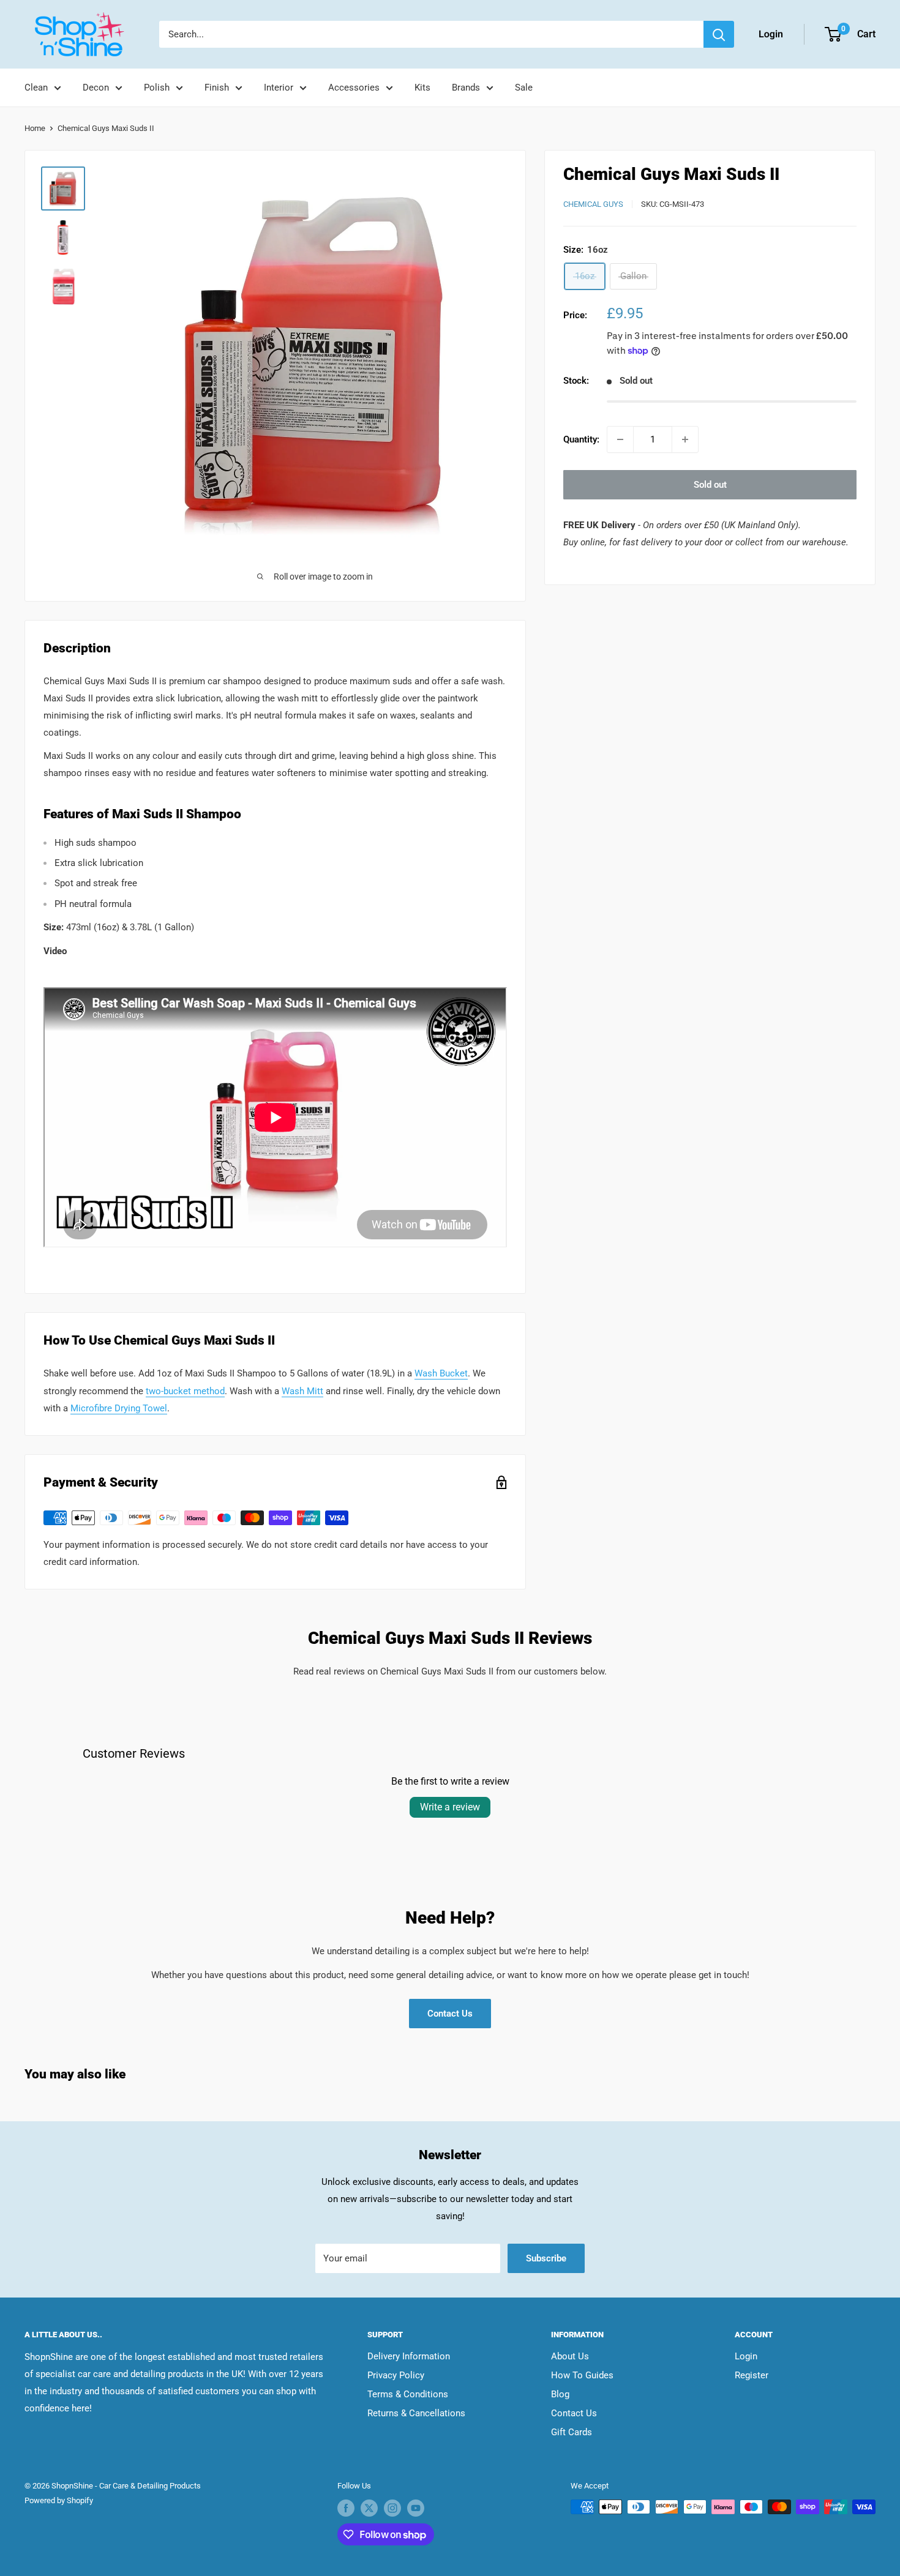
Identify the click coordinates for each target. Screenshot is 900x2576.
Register (752, 2375)
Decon (96, 88)
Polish (157, 88)
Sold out (710, 485)
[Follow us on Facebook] (346, 2508)
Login (746, 2356)
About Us (570, 2356)
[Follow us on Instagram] (392, 2508)
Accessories (354, 88)
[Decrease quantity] (620, 439)
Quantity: (581, 439)
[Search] (719, 34)
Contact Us (450, 2014)
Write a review (450, 1807)
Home (35, 128)
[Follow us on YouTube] (416, 2508)
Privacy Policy (396, 2375)
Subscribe (546, 2258)
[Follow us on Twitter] (369, 2508)
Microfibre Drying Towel (119, 1408)
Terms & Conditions (408, 2394)
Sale (524, 88)
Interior (279, 88)
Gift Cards (572, 2432)
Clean (36, 88)
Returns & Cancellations (416, 2413)
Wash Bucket (441, 1373)
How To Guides (582, 2375)
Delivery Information (409, 2356)
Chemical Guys (593, 204)
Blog (560, 2394)
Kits (422, 88)
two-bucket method (185, 1391)
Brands (466, 88)
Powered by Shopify (59, 2500)
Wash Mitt (302, 1391)
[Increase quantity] (685, 439)
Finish (217, 88)
